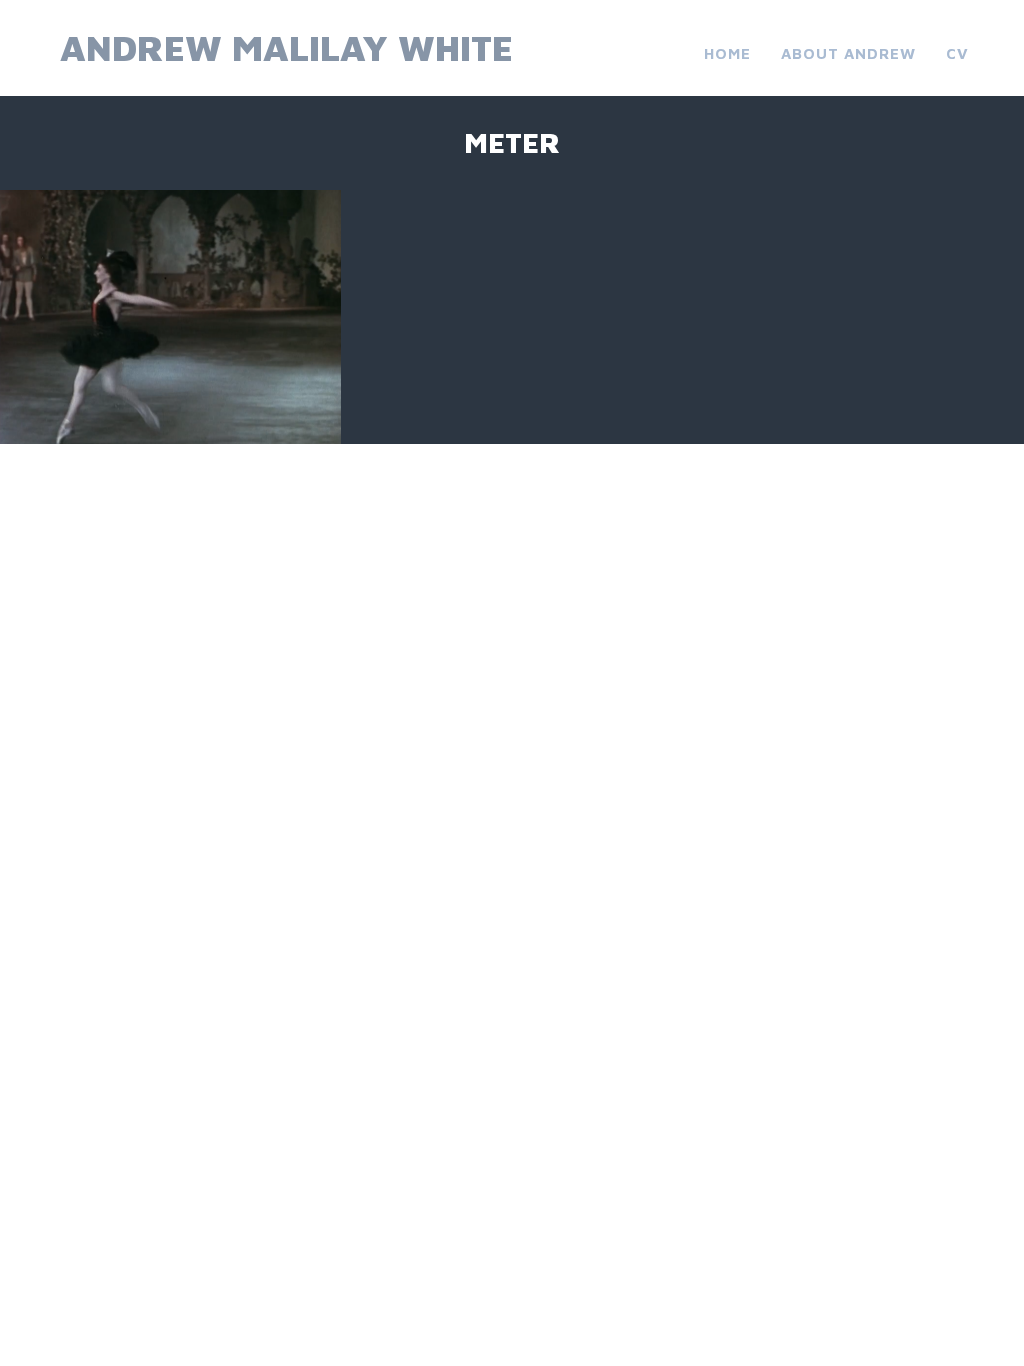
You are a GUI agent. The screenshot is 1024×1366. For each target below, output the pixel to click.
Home (727, 53)
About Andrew (848, 53)
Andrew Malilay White (286, 47)
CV (957, 53)
